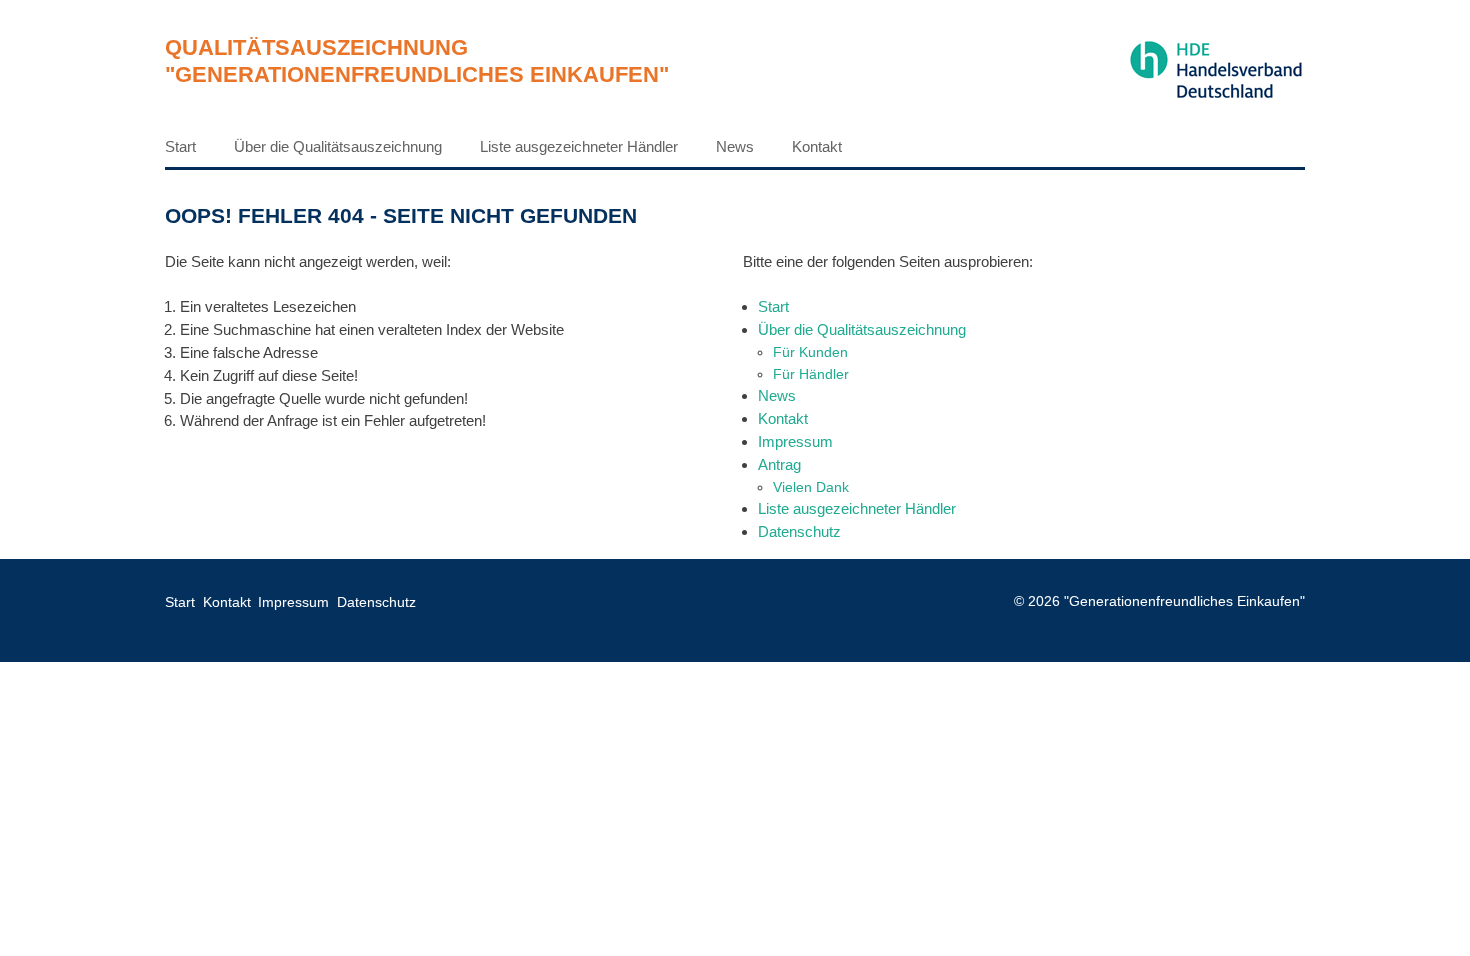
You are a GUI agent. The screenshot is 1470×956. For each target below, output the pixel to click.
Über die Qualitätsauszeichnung (338, 146)
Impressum (795, 441)
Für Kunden (810, 352)
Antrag (779, 464)
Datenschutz (799, 531)
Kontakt (817, 146)
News (735, 146)
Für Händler (811, 374)
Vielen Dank (811, 487)
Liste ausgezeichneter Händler (579, 146)
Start (180, 146)
